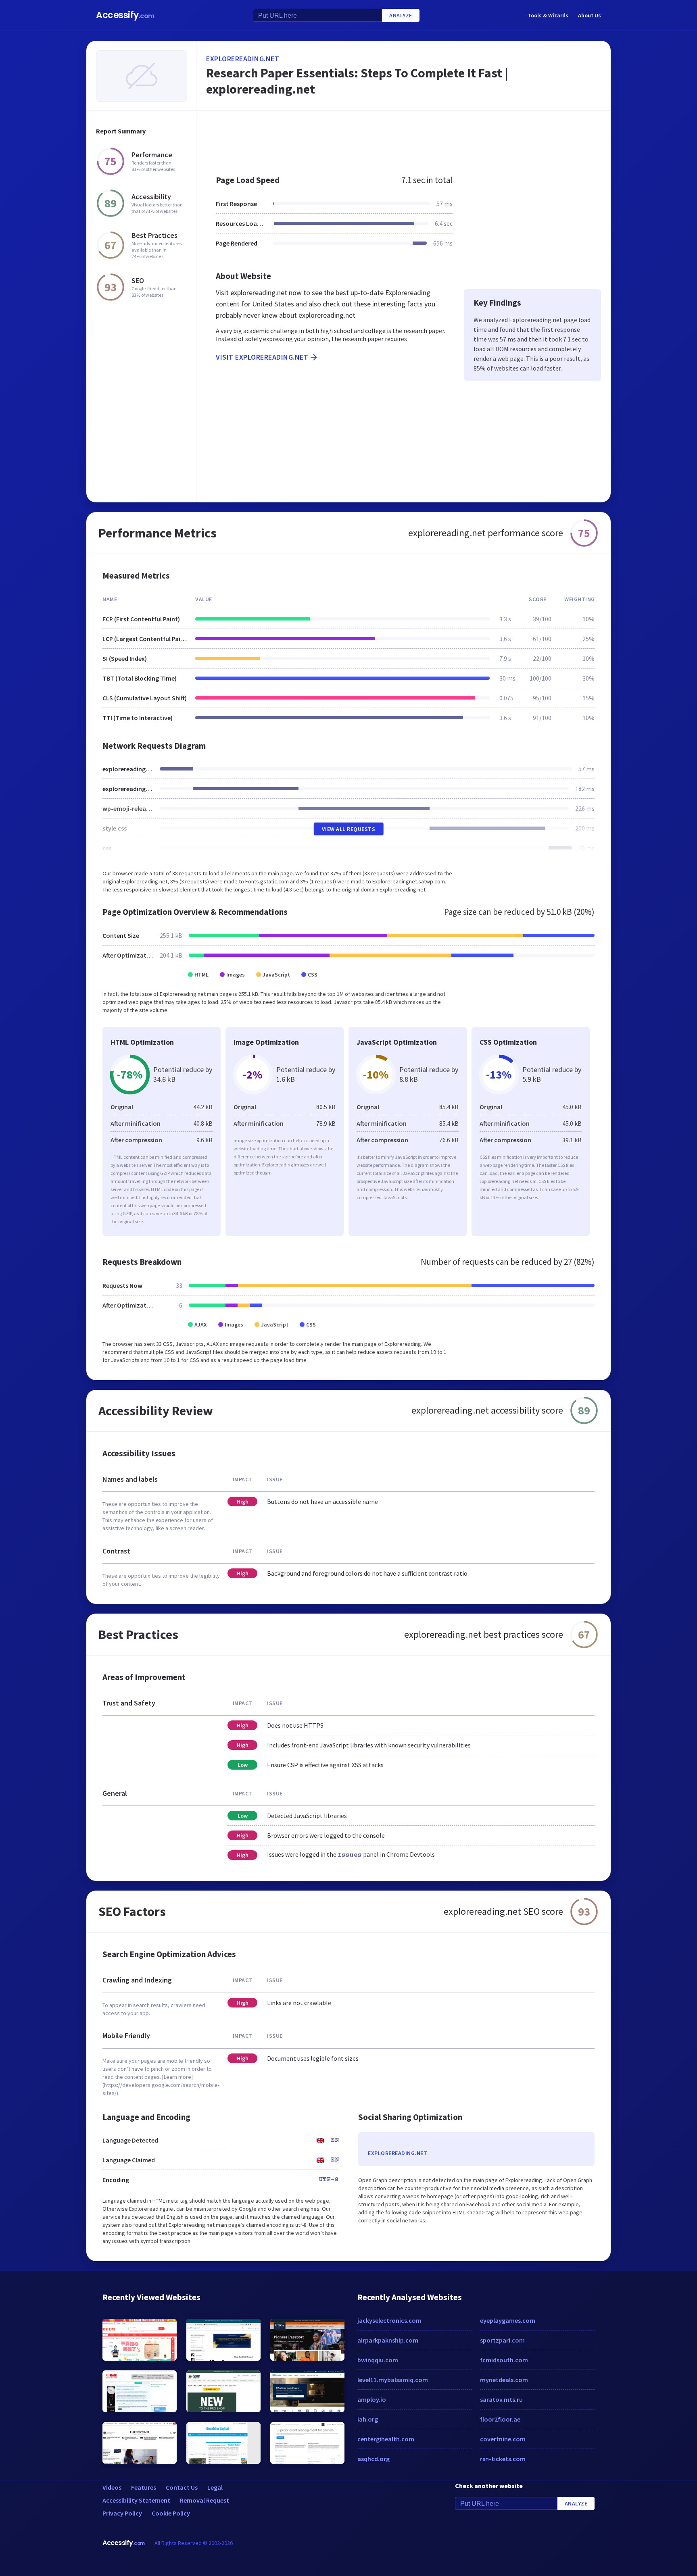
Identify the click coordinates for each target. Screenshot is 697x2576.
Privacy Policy (122, 2513)
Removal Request (205, 2500)
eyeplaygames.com (508, 2320)
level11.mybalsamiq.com (393, 2380)
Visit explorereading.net (262, 357)
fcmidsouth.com (504, 2360)
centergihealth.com (386, 2439)
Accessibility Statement (136, 2500)
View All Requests (349, 829)
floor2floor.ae (500, 2419)
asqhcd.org (374, 2459)
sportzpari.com (502, 2340)
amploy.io (372, 2399)
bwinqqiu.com (378, 2360)
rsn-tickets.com (503, 2459)
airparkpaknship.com (388, 2340)
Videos (112, 2487)
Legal (215, 2487)
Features (144, 2487)
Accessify (125, 15)
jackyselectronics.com (389, 2320)
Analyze (401, 15)
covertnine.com (503, 2439)
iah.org (368, 2419)
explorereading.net (243, 59)
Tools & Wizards (548, 15)
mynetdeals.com (504, 2380)
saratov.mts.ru (501, 2399)
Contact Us (182, 2487)
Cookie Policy (171, 2513)
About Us (590, 15)
